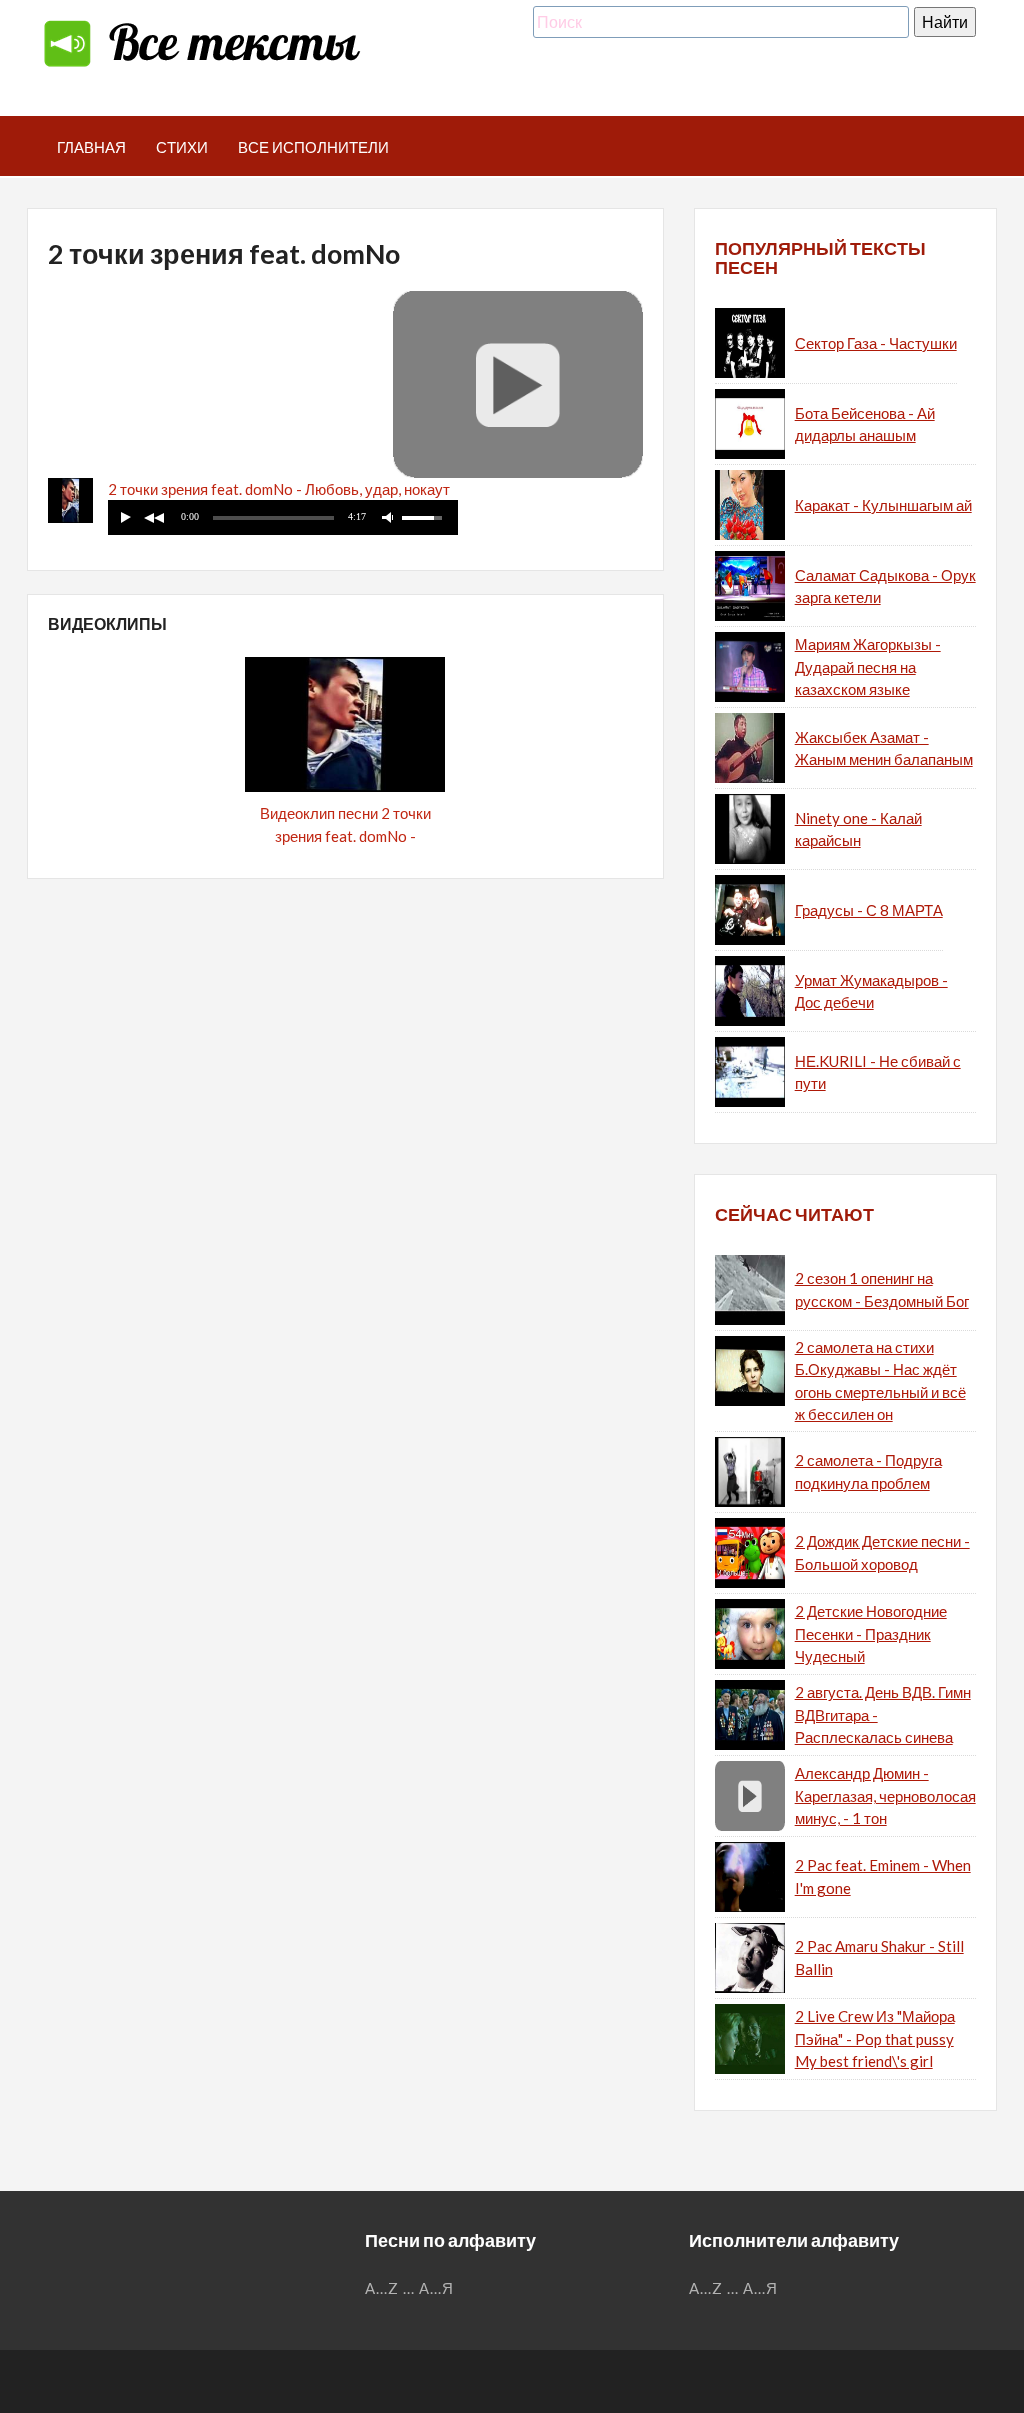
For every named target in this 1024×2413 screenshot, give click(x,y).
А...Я (436, 2288)
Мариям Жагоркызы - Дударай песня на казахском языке (868, 666)
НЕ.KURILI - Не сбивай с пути (878, 1072)
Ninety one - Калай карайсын (858, 829)
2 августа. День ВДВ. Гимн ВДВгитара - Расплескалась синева (883, 1714)
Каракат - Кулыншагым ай (883, 505)
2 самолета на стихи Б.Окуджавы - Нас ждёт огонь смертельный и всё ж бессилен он (880, 1381)
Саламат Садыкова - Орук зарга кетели (885, 586)
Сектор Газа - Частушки (876, 343)
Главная (91, 147)
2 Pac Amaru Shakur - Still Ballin (879, 1957)
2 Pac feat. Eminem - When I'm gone (883, 1876)
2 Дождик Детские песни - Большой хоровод (882, 1552)
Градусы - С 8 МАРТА (869, 910)
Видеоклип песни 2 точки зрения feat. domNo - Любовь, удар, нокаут (345, 835)
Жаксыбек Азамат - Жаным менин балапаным (884, 748)
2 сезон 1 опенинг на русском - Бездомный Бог (882, 1289)
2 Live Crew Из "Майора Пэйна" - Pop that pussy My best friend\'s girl (875, 2038)
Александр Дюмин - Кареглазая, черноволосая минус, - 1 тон (885, 1795)
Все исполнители (313, 147)
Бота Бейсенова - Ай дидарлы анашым (865, 424)
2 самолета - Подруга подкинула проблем (868, 1471)
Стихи (182, 147)
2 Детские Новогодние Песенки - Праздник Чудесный (871, 1633)
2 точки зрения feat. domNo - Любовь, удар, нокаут (279, 489)
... (409, 2288)
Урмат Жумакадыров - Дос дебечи (871, 991)
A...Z (382, 2288)
